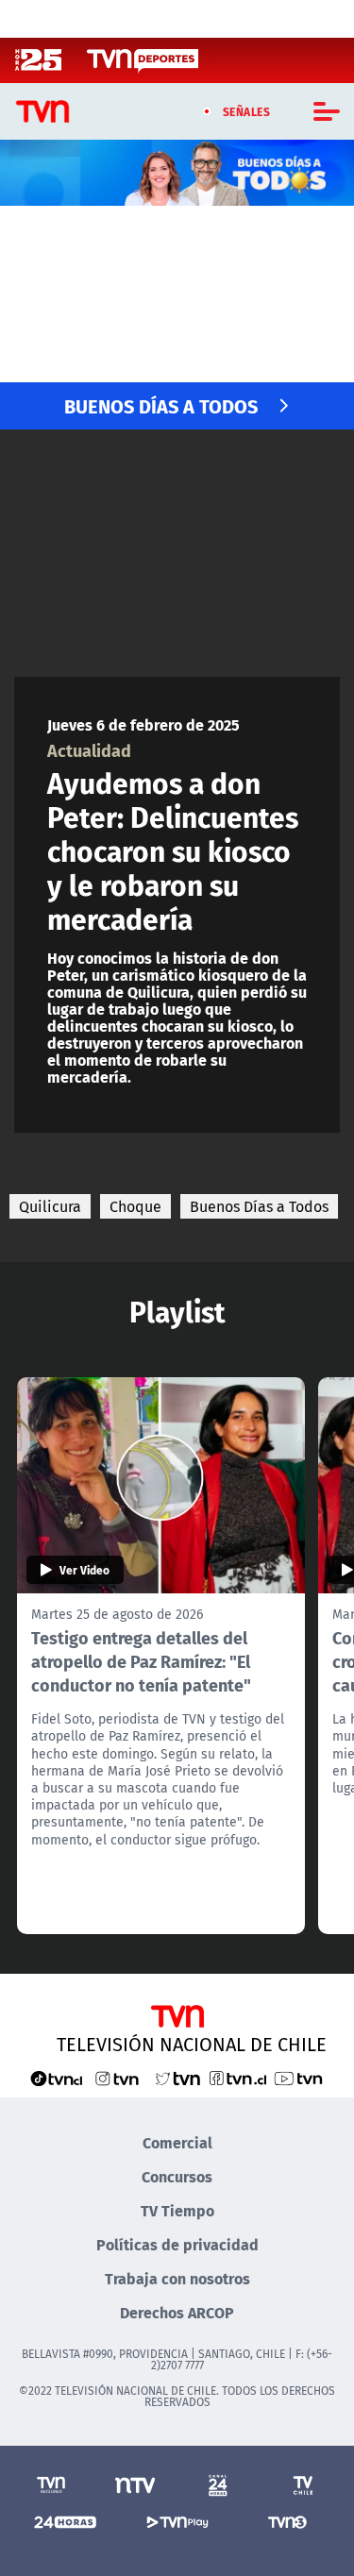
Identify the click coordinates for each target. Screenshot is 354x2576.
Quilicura (50, 1206)
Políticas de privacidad (177, 2244)
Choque (135, 1206)
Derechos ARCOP (177, 2312)
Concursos (177, 2176)
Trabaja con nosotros (177, 2278)
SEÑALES (247, 111)
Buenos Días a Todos (259, 1206)
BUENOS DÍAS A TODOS (161, 405)
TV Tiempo (177, 2210)
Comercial (177, 2142)
